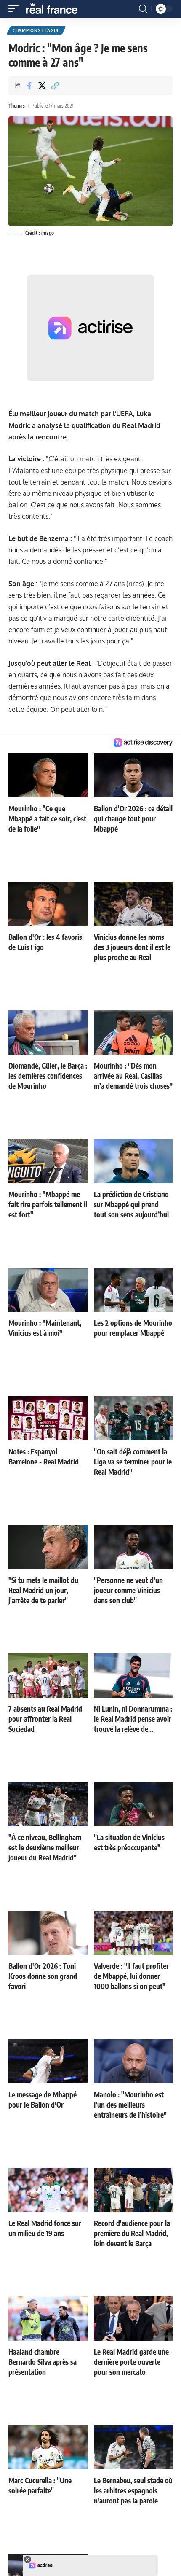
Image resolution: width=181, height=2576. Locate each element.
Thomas (17, 106)
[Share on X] (42, 86)
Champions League (36, 30)
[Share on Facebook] (29, 86)
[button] (16, 9)
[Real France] (56, 9)
